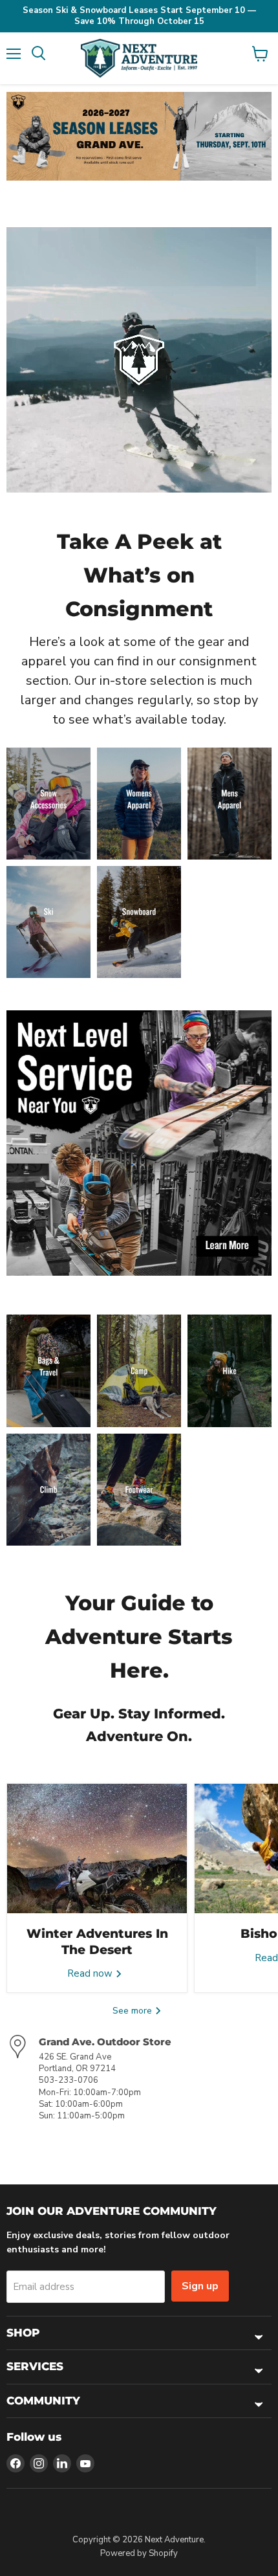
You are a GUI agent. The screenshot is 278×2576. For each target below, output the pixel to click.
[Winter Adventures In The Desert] (97, 1849)
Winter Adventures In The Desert (97, 1941)
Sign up (200, 2286)
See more (134, 2011)
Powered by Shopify (139, 2553)
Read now (91, 1973)
